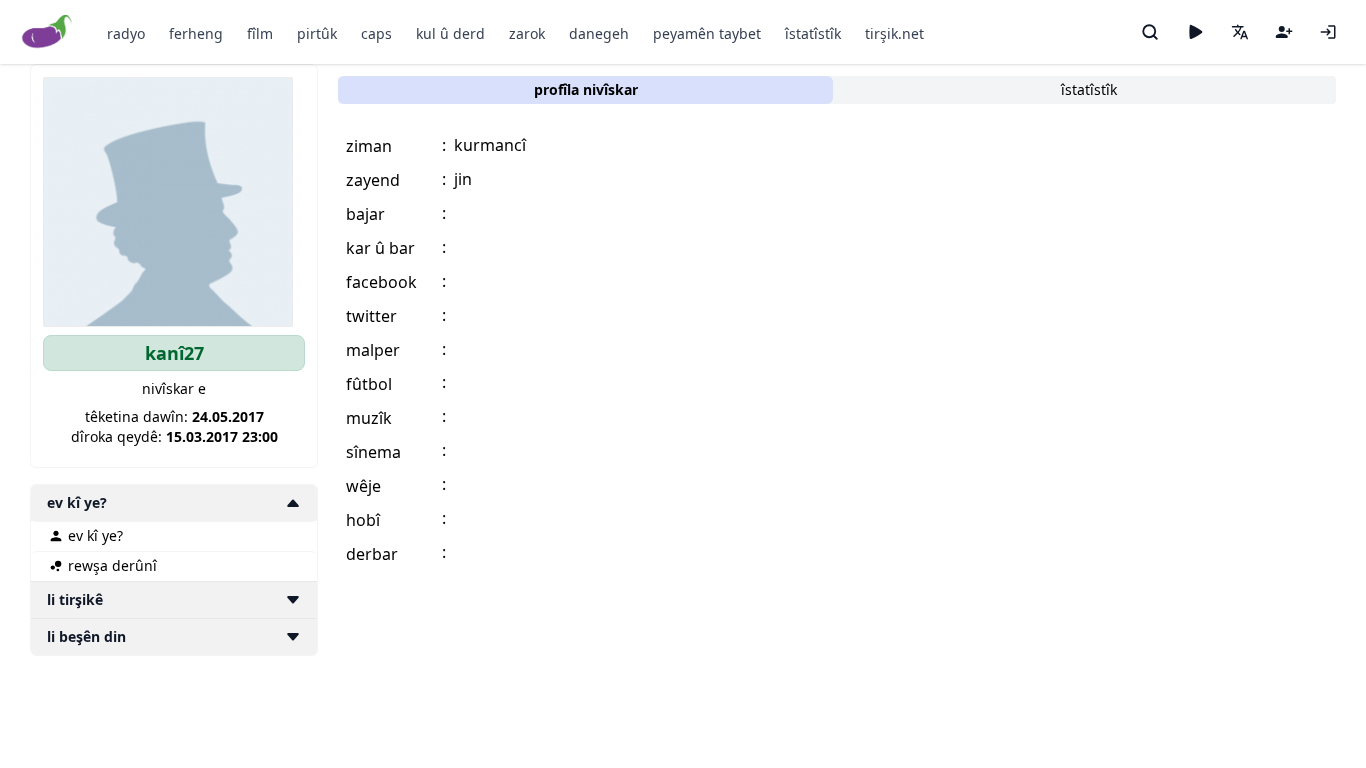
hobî (363, 520)
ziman (369, 146)
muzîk (369, 418)
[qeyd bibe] (1284, 32)
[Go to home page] (47, 32)
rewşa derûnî (112, 565)
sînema (373, 452)
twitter (371, 316)
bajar (365, 214)
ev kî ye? (95, 535)
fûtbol (369, 384)
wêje (363, 486)
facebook (381, 282)
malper (373, 350)
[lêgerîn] (1150, 32)
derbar (372, 554)
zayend (373, 180)
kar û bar (380, 248)
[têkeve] (1328, 32)
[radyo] (1195, 32)
